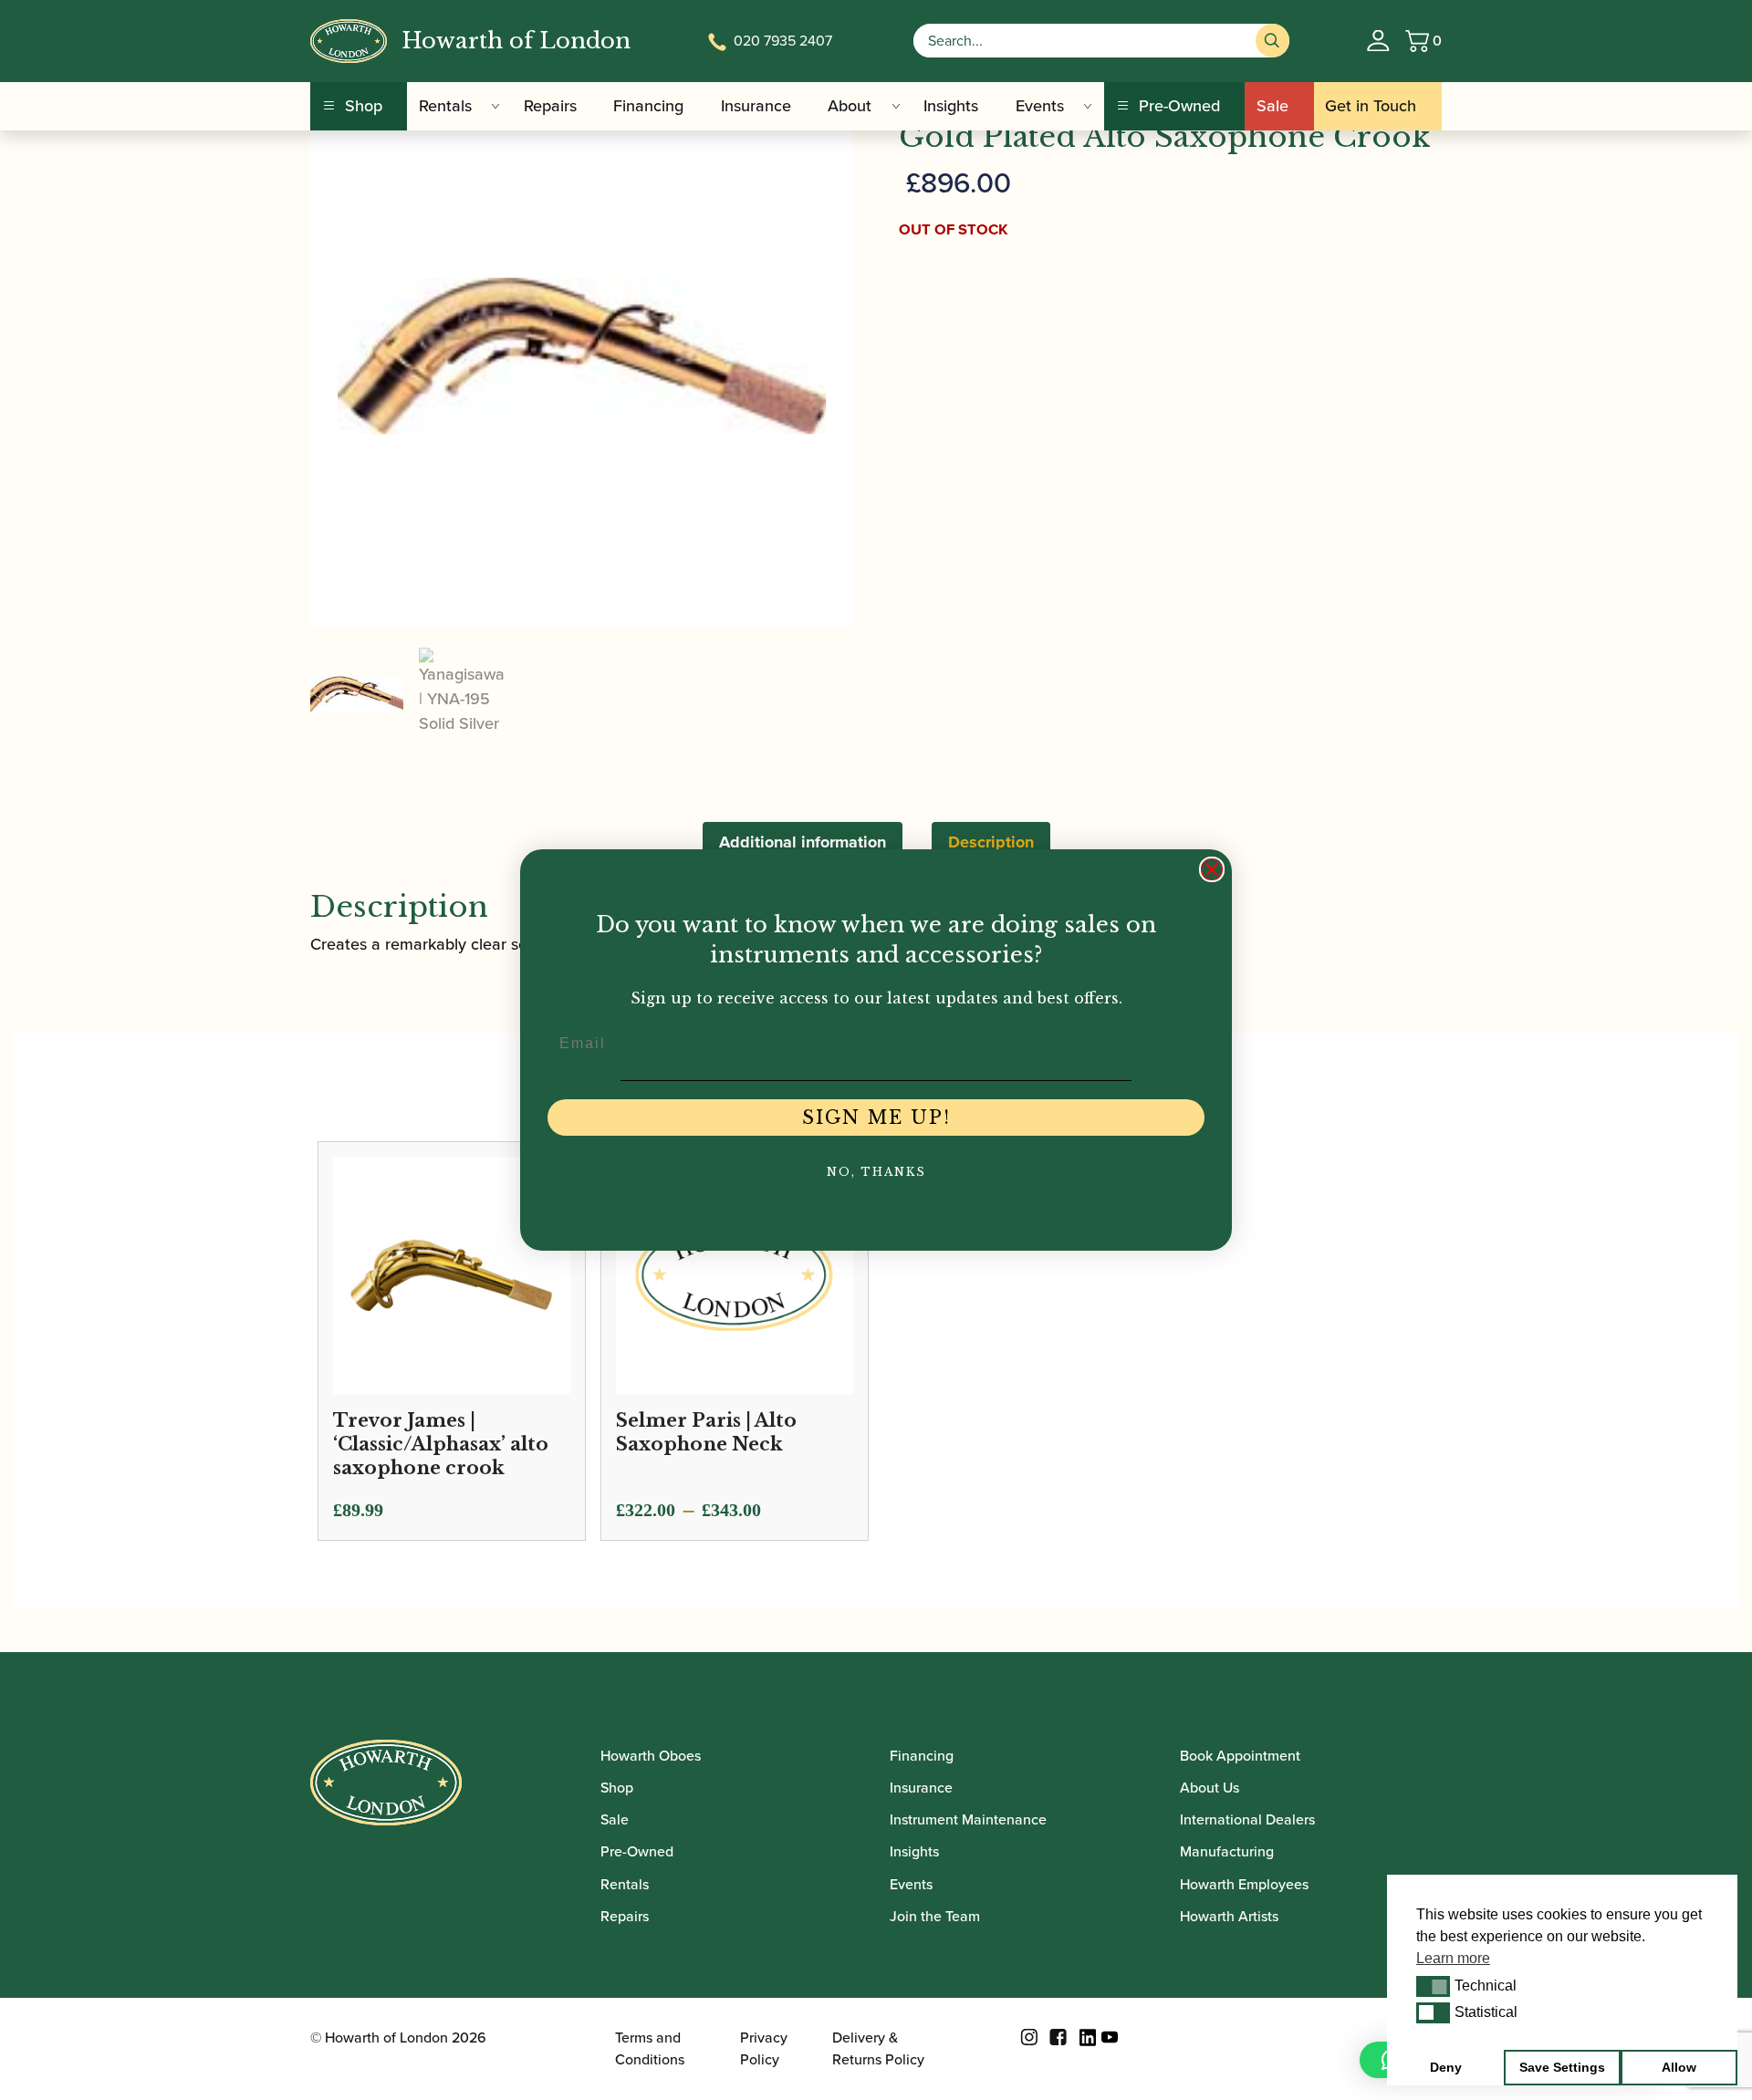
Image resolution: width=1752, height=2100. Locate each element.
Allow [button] (1679, 2067)
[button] (1433, 1986)
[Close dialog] (1212, 869)
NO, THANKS (876, 1172)
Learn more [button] (1453, 1958)
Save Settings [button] (1562, 2067)
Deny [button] (1446, 2067)
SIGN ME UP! (876, 1118)
